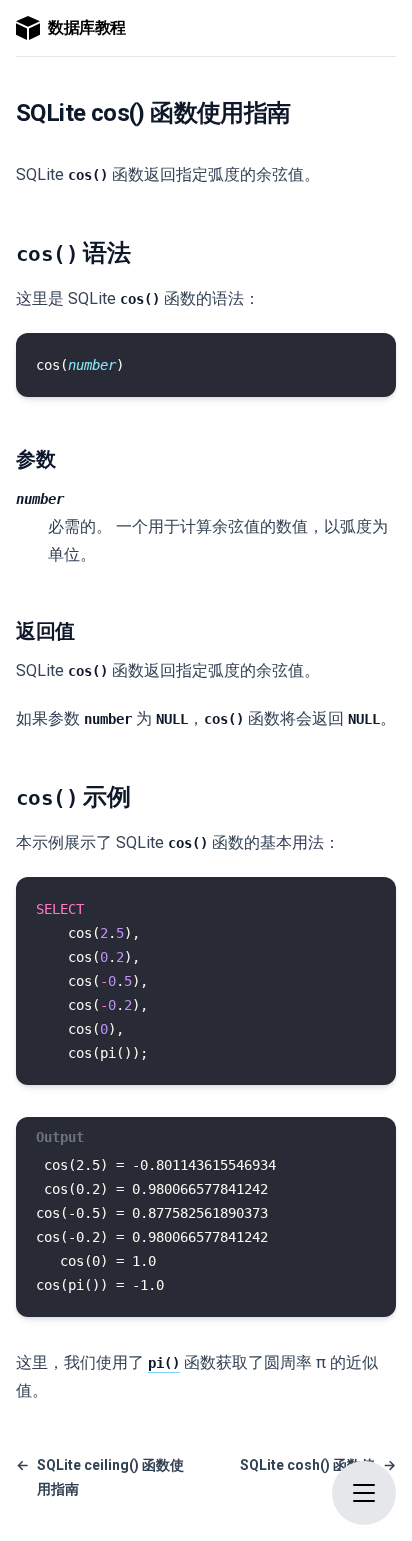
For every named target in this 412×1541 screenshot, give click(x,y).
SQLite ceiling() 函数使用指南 (100, 1477)
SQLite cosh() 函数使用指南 (318, 1477)
